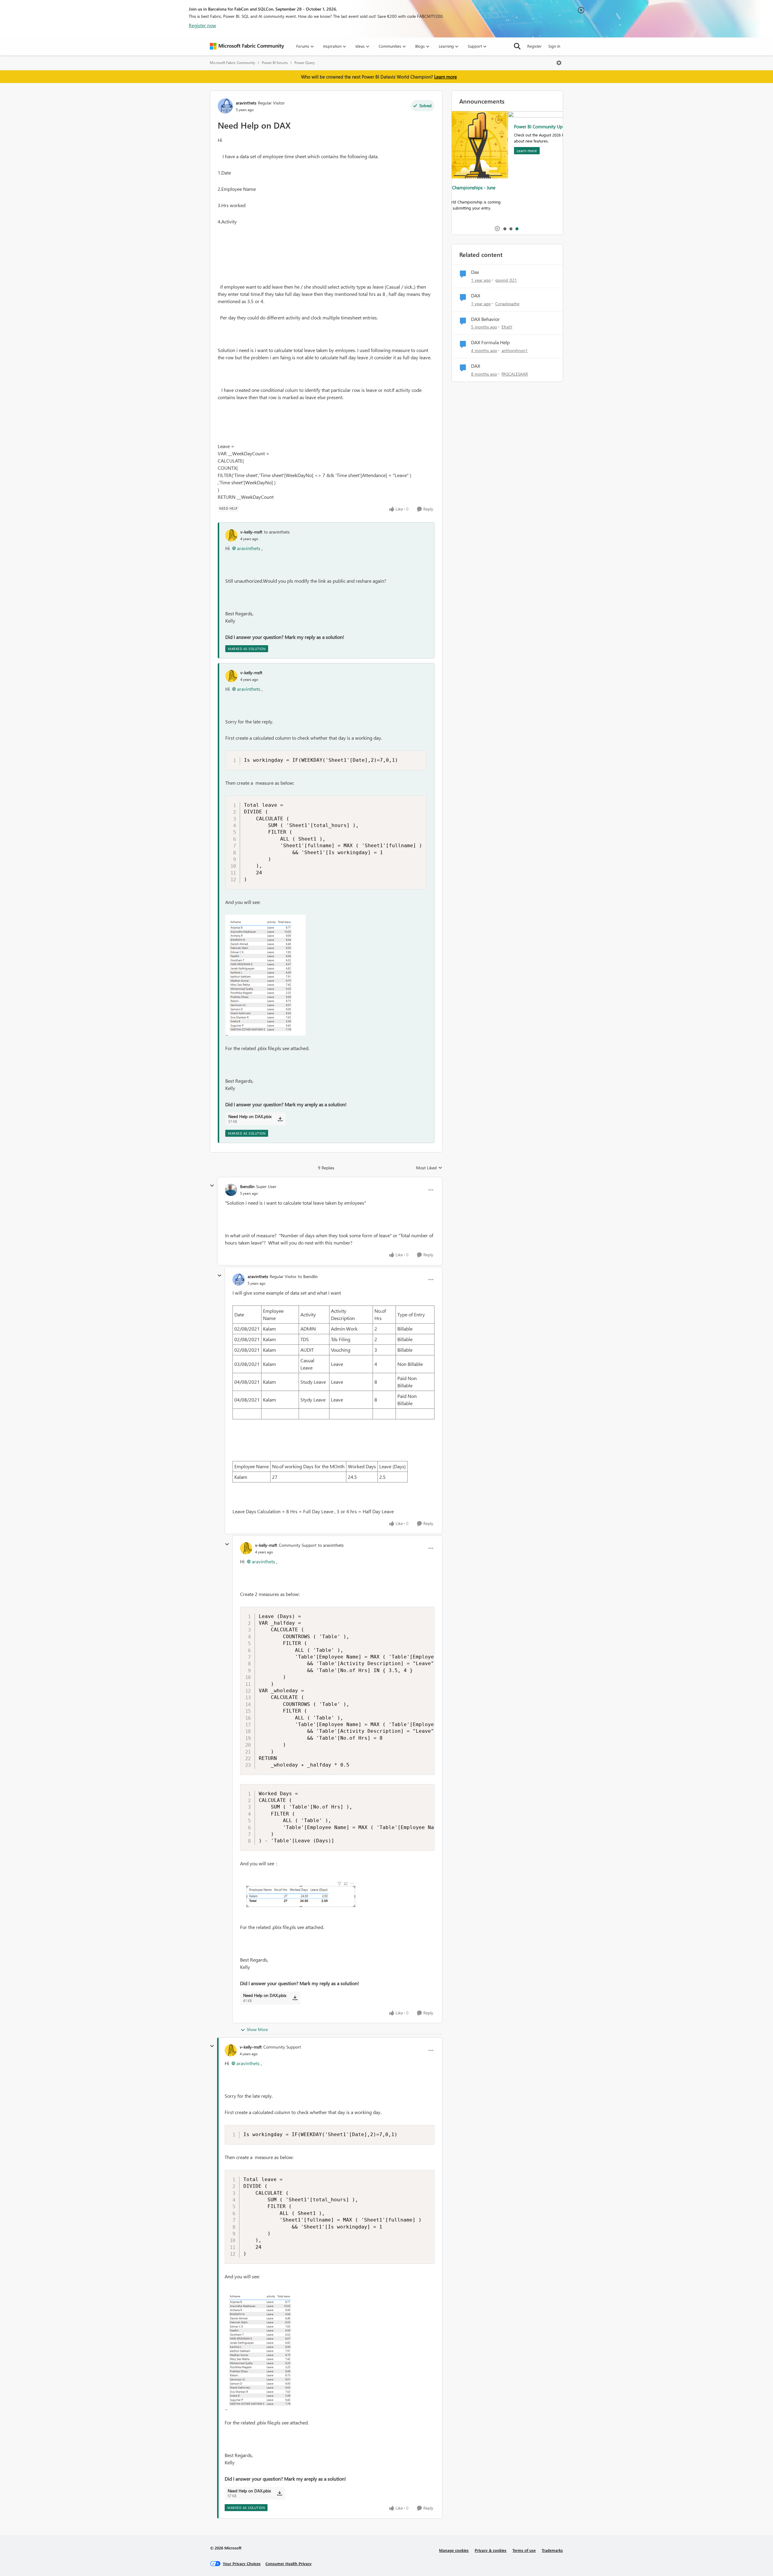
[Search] (517, 46)
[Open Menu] (559, 63)
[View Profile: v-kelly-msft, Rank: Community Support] (246, 1548)
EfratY (507, 327)
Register (534, 46)
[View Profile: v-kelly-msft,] (231, 535)
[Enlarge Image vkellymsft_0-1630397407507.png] (265, 975)
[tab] (505, 229)
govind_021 (506, 280)
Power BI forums (275, 63)
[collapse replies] (212, 1186)
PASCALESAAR (515, 374)
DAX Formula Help (490, 342)
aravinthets (246, 103)
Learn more (446, 77)
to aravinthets (277, 532)
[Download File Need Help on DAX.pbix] (280, 1119)
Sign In (554, 46)
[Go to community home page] (247, 46)
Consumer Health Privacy (289, 2563)
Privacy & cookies (491, 2550)
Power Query (305, 63)
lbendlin (247, 1186)
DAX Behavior (485, 319)
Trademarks (552, 2550)
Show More (257, 2029)
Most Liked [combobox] (429, 1168)
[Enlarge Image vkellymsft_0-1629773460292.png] (298, 1895)
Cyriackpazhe (507, 304)
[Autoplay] (497, 229)
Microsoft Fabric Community (233, 63)
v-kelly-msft (251, 532)
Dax (475, 272)
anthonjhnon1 (515, 350)
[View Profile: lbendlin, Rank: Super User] (231, 1190)
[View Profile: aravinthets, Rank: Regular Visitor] (225, 106)
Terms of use (524, 2550)
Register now (202, 25)
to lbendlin (308, 1276)
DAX (476, 296)
